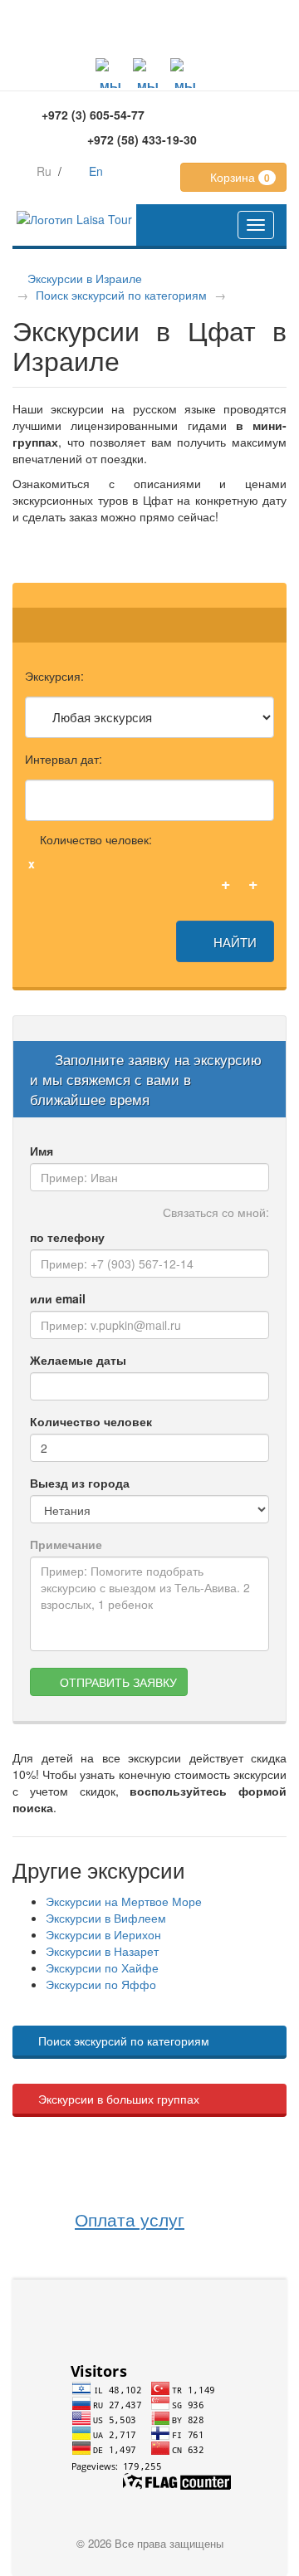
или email (58, 1298)
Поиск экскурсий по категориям (121, 295)
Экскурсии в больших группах (119, 2099)
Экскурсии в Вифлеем (106, 1918)
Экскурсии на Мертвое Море (124, 1901)
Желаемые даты (78, 1360)
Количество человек (91, 1421)
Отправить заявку (117, 1682)
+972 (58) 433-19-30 (142, 139)
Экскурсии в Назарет (102, 1951)
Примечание (66, 1544)
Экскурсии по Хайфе (102, 1967)
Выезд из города (80, 1483)
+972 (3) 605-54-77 (93, 115)
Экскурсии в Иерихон (103, 1934)
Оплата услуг (130, 2219)
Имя (42, 1151)
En (96, 171)
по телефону (67, 1237)
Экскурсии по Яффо (101, 1984)
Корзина (238, 177)
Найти (233, 941)
